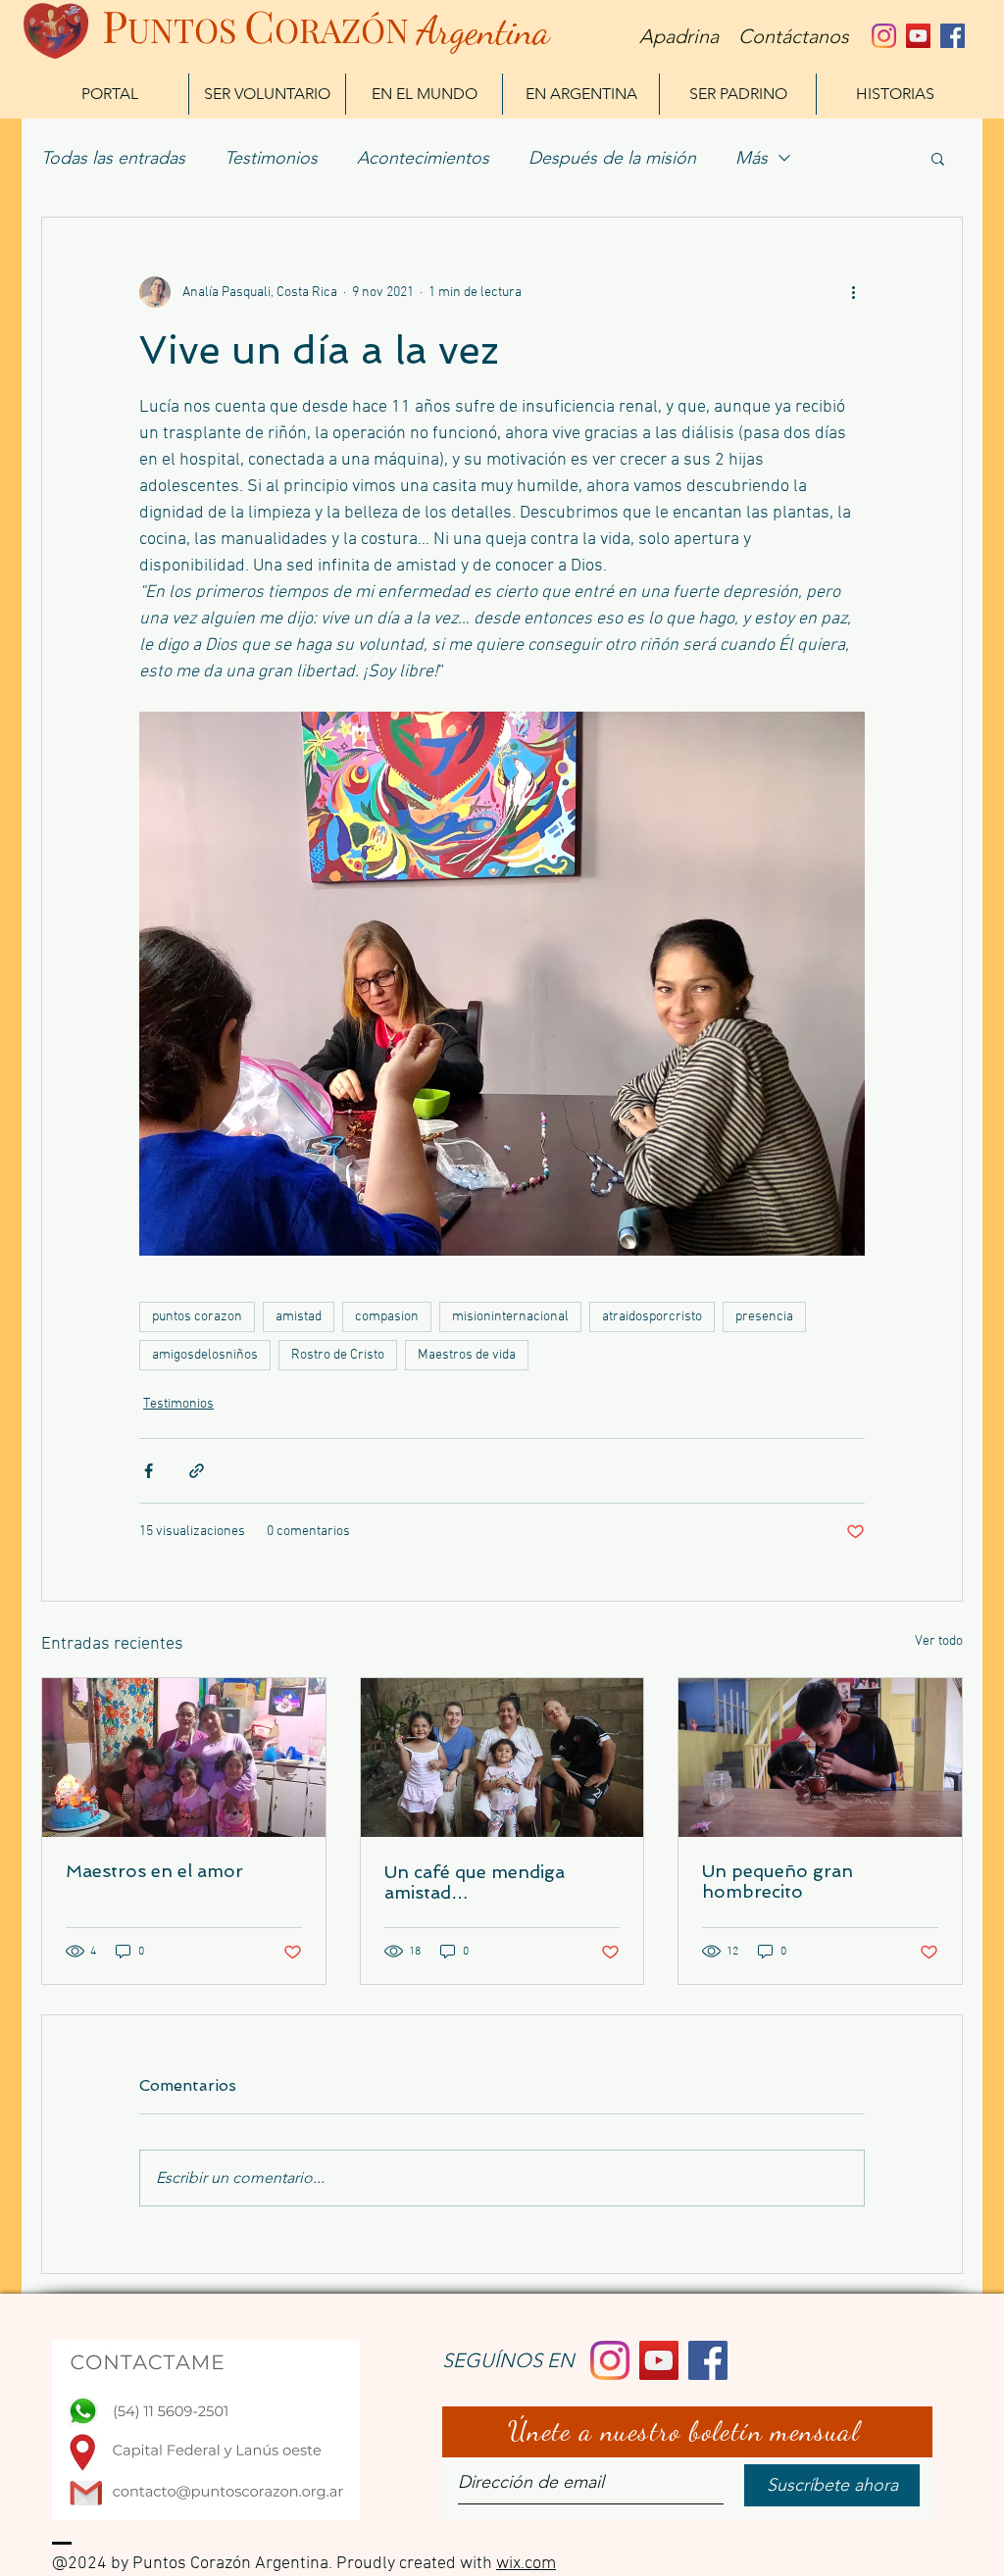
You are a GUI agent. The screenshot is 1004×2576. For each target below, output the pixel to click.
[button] (938, 158)
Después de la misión (612, 158)
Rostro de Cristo (338, 1355)
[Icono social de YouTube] (918, 36)
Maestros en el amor (154, 1871)
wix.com (526, 2564)
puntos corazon (197, 1317)
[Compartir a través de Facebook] (149, 1471)
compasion (387, 1317)
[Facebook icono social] (953, 36)
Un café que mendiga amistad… (475, 1882)
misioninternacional (510, 1317)
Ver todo (939, 1641)
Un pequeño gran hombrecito (778, 1881)
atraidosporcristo (652, 1317)
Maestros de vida (467, 1355)
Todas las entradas (113, 158)
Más (752, 158)
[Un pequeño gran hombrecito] (820, 1758)
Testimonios (271, 158)
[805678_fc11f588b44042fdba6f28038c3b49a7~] (884, 36)
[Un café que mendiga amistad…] (502, 1758)
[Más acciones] (853, 292)
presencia (764, 1317)
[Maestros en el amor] (184, 1758)
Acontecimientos (423, 158)
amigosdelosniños (205, 1355)
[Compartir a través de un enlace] (197, 1471)
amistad (299, 1317)
